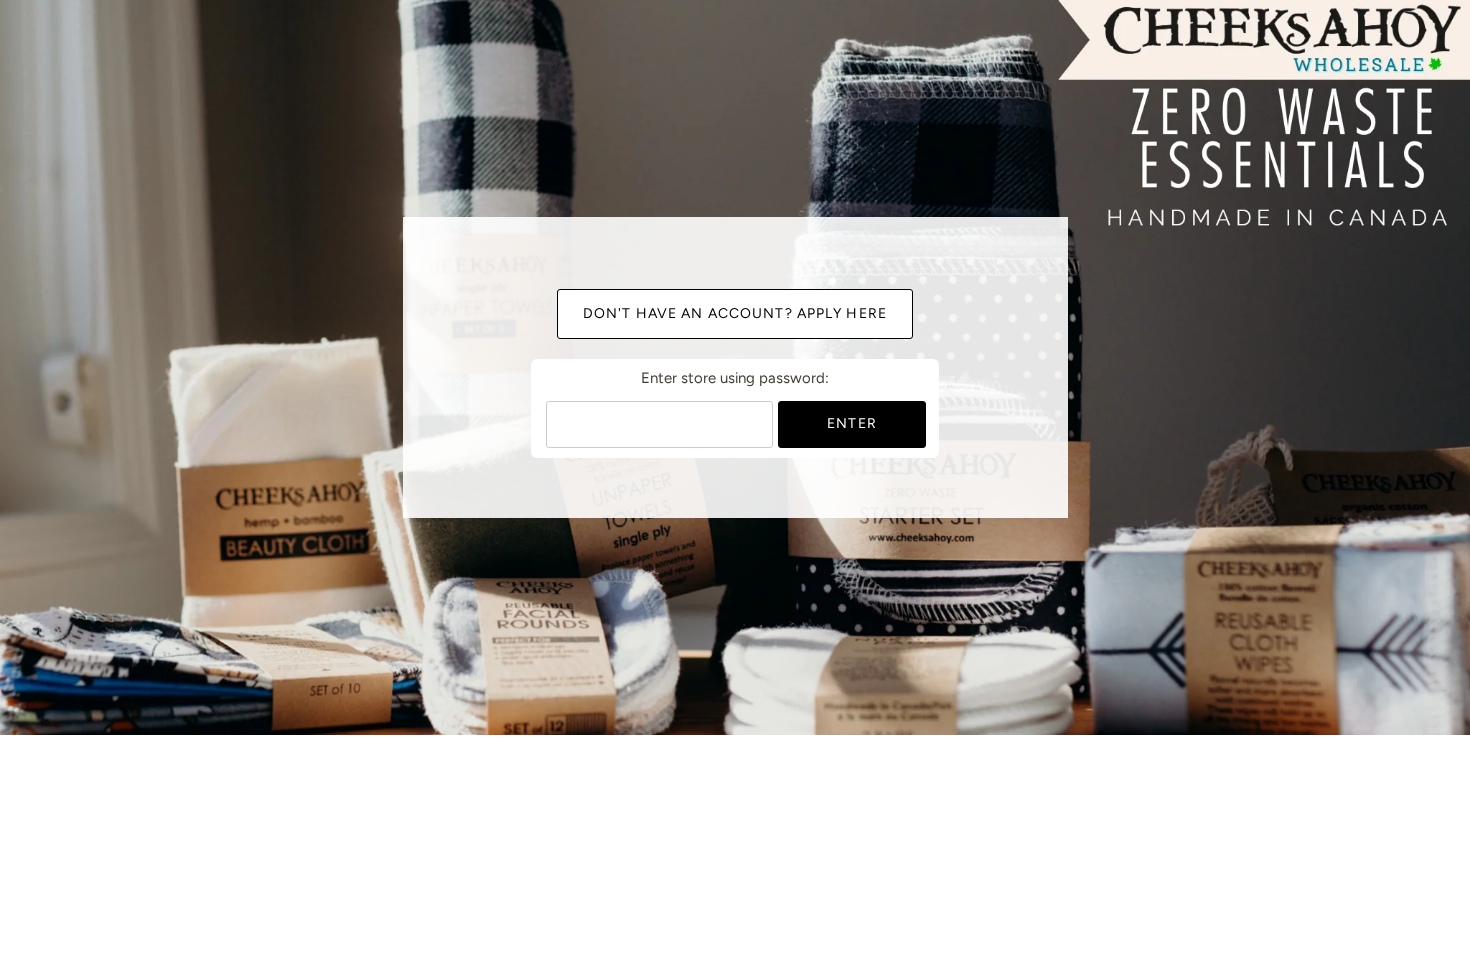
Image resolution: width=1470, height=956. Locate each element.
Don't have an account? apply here (735, 313)
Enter (852, 423)
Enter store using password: (735, 378)
